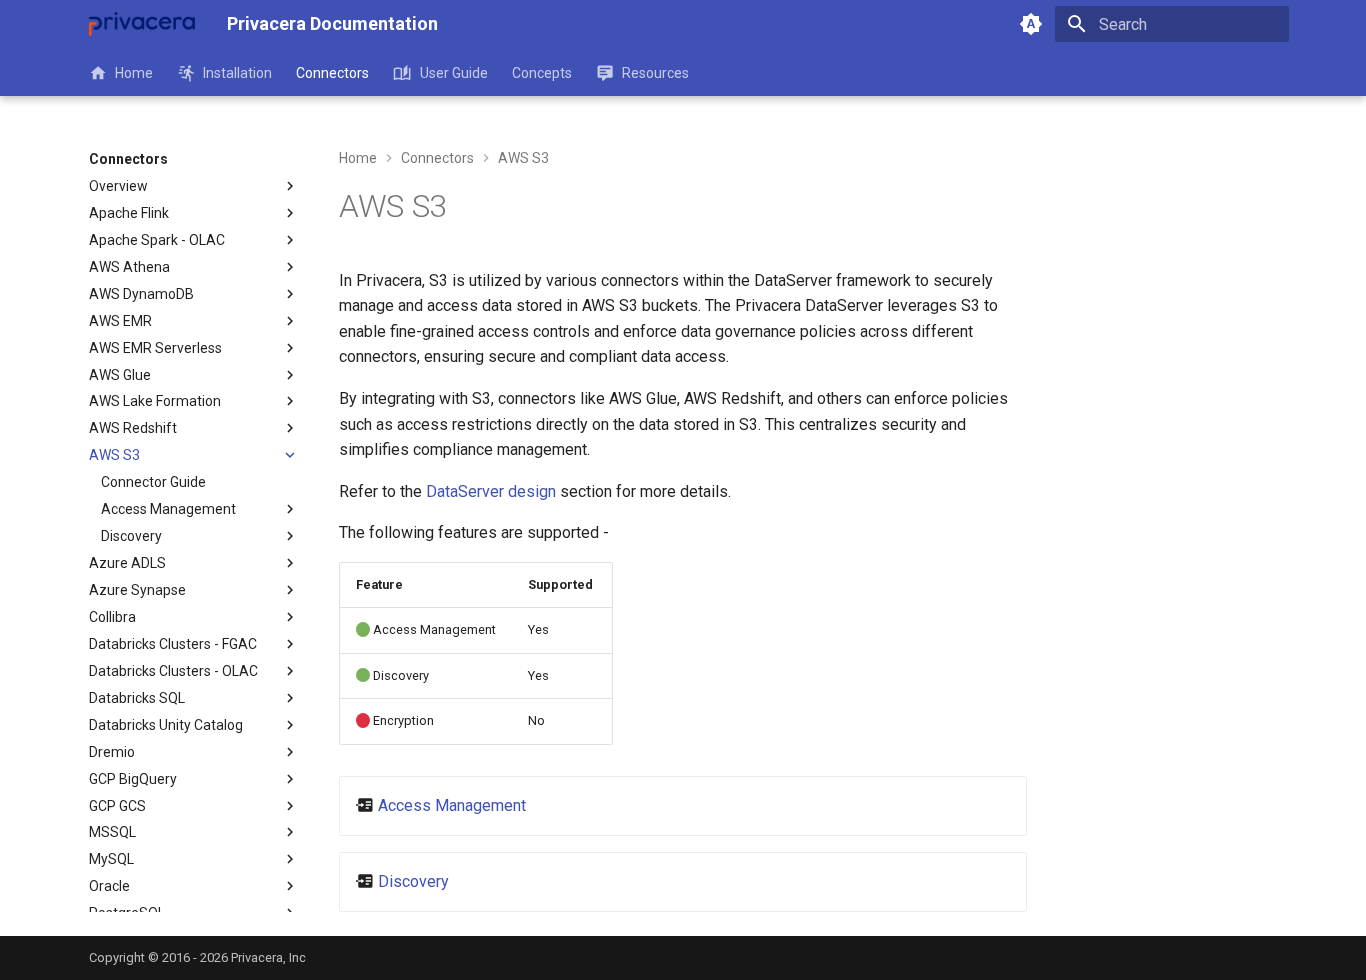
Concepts (542, 73)
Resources (655, 73)
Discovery (413, 881)
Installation (237, 73)
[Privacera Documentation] (142, 24)
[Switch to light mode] (1031, 24)
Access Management (452, 805)
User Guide (453, 73)
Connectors (332, 73)
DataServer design (491, 491)
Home (134, 73)
